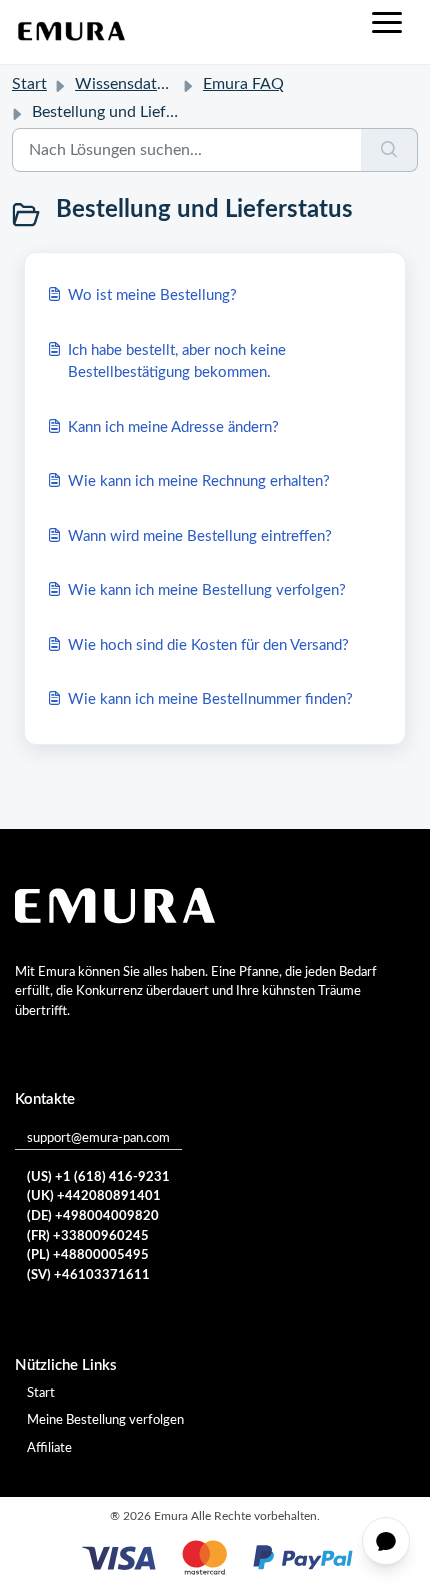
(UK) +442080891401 (94, 1196)
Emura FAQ (243, 84)
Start (29, 84)
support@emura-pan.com (98, 1138)
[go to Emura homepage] (72, 32)
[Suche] (389, 150)
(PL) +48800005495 (88, 1255)
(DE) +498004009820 (93, 1216)
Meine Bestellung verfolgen (105, 1420)
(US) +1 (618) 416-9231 (98, 1177)
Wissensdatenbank (141, 84)
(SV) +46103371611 (88, 1275)
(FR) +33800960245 (88, 1236)
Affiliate (49, 1448)
